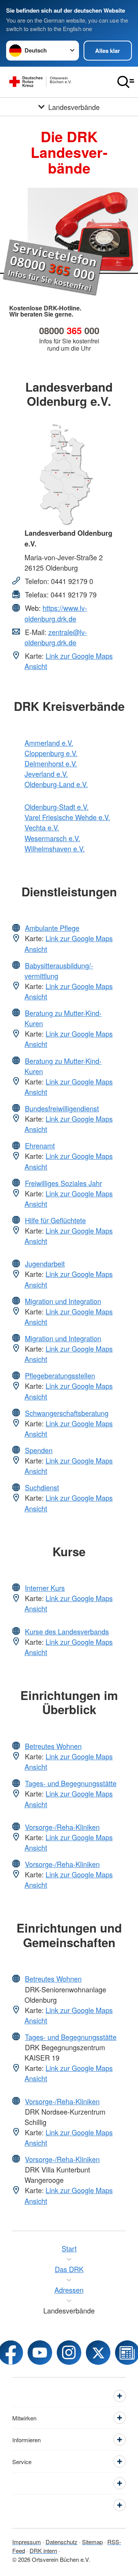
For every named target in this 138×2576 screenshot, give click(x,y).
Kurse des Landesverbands (67, 1631)
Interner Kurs (45, 1588)
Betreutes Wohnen (53, 1746)
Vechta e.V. (42, 827)
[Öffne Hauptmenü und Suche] (126, 82)
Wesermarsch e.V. (52, 838)
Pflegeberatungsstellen (60, 1375)
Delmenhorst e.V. (51, 763)
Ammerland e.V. (49, 743)
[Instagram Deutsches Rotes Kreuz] (69, 2353)
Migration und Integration (63, 1301)
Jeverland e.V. (46, 774)
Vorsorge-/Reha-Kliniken (62, 1827)
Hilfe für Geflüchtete (55, 1220)
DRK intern (43, 2551)
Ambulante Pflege (52, 928)
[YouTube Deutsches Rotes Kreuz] (40, 2353)
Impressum (27, 2542)
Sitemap (92, 2542)
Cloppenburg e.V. (51, 753)
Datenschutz (62, 2542)
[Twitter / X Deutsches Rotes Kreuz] (98, 2353)
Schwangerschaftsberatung (67, 1413)
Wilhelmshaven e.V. (55, 848)
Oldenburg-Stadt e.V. (57, 807)
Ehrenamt (40, 1145)
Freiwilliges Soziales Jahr (63, 1183)
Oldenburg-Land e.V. (56, 784)
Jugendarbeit (45, 1263)
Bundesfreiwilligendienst (62, 1108)
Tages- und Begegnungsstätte (71, 1783)
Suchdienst (42, 1487)
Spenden (39, 1450)
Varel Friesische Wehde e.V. (67, 817)
